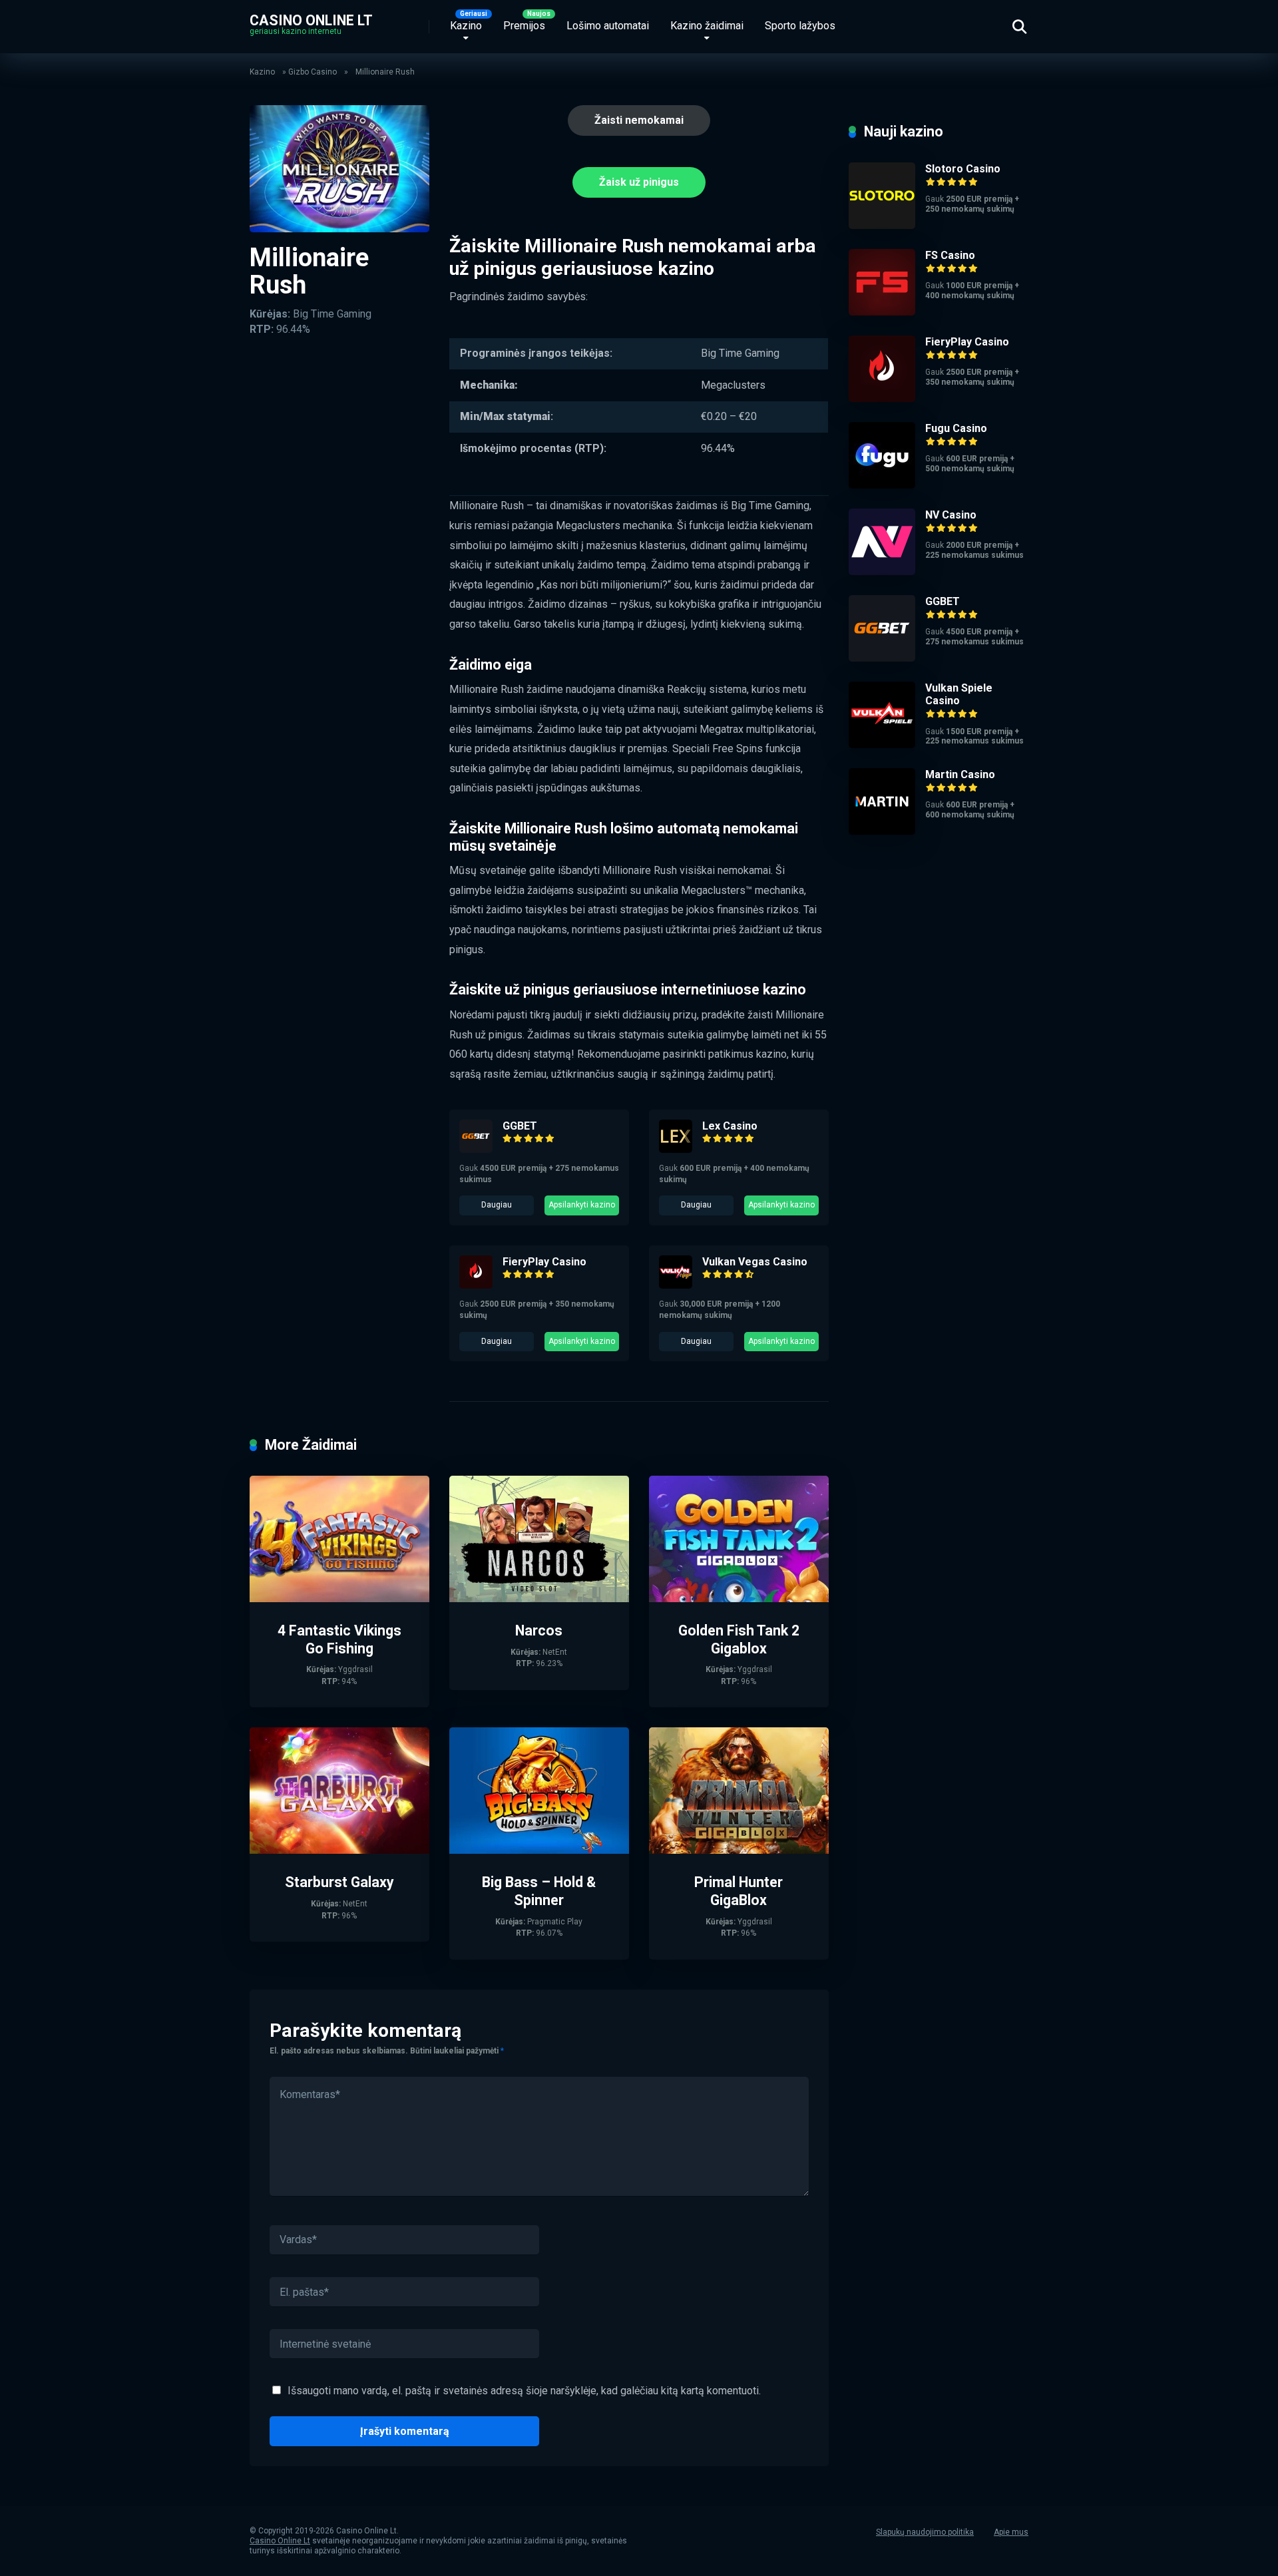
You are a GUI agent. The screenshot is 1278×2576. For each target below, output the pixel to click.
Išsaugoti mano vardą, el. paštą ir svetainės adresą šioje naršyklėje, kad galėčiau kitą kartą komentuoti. (524, 2391)
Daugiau (497, 1205)
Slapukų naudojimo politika (925, 2532)
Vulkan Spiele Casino (959, 694)
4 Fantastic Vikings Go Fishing (339, 1639)
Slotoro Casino (963, 169)
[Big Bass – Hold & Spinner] (539, 1850)
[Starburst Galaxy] (339, 1850)
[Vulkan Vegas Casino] (676, 1285)
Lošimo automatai (608, 26)
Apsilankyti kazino (582, 1205)
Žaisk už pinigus (639, 182)
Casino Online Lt (311, 20)
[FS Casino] (882, 312)
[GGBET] (476, 1149)
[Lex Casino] (676, 1149)
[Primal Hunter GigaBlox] (739, 1850)
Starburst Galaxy (339, 1882)
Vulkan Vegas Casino (755, 1262)
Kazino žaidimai (707, 26)
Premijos (524, 26)
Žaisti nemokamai (639, 120)
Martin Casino (960, 774)
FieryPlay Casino (544, 1262)
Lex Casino (730, 1126)
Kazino (466, 26)
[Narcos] (539, 1599)
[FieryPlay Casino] (476, 1285)
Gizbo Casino (313, 72)
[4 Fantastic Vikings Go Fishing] (339, 1599)
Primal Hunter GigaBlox (739, 1891)
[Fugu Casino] (882, 485)
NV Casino (951, 515)
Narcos (539, 1630)
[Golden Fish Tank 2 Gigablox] (739, 1599)
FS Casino (950, 255)
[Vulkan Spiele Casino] (882, 745)
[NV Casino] (882, 571)
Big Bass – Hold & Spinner (539, 1891)
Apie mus (1011, 2532)
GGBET (520, 1126)
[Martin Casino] (882, 831)
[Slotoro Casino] (882, 225)
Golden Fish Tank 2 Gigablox (739, 1639)
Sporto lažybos (800, 26)
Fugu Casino (956, 428)
